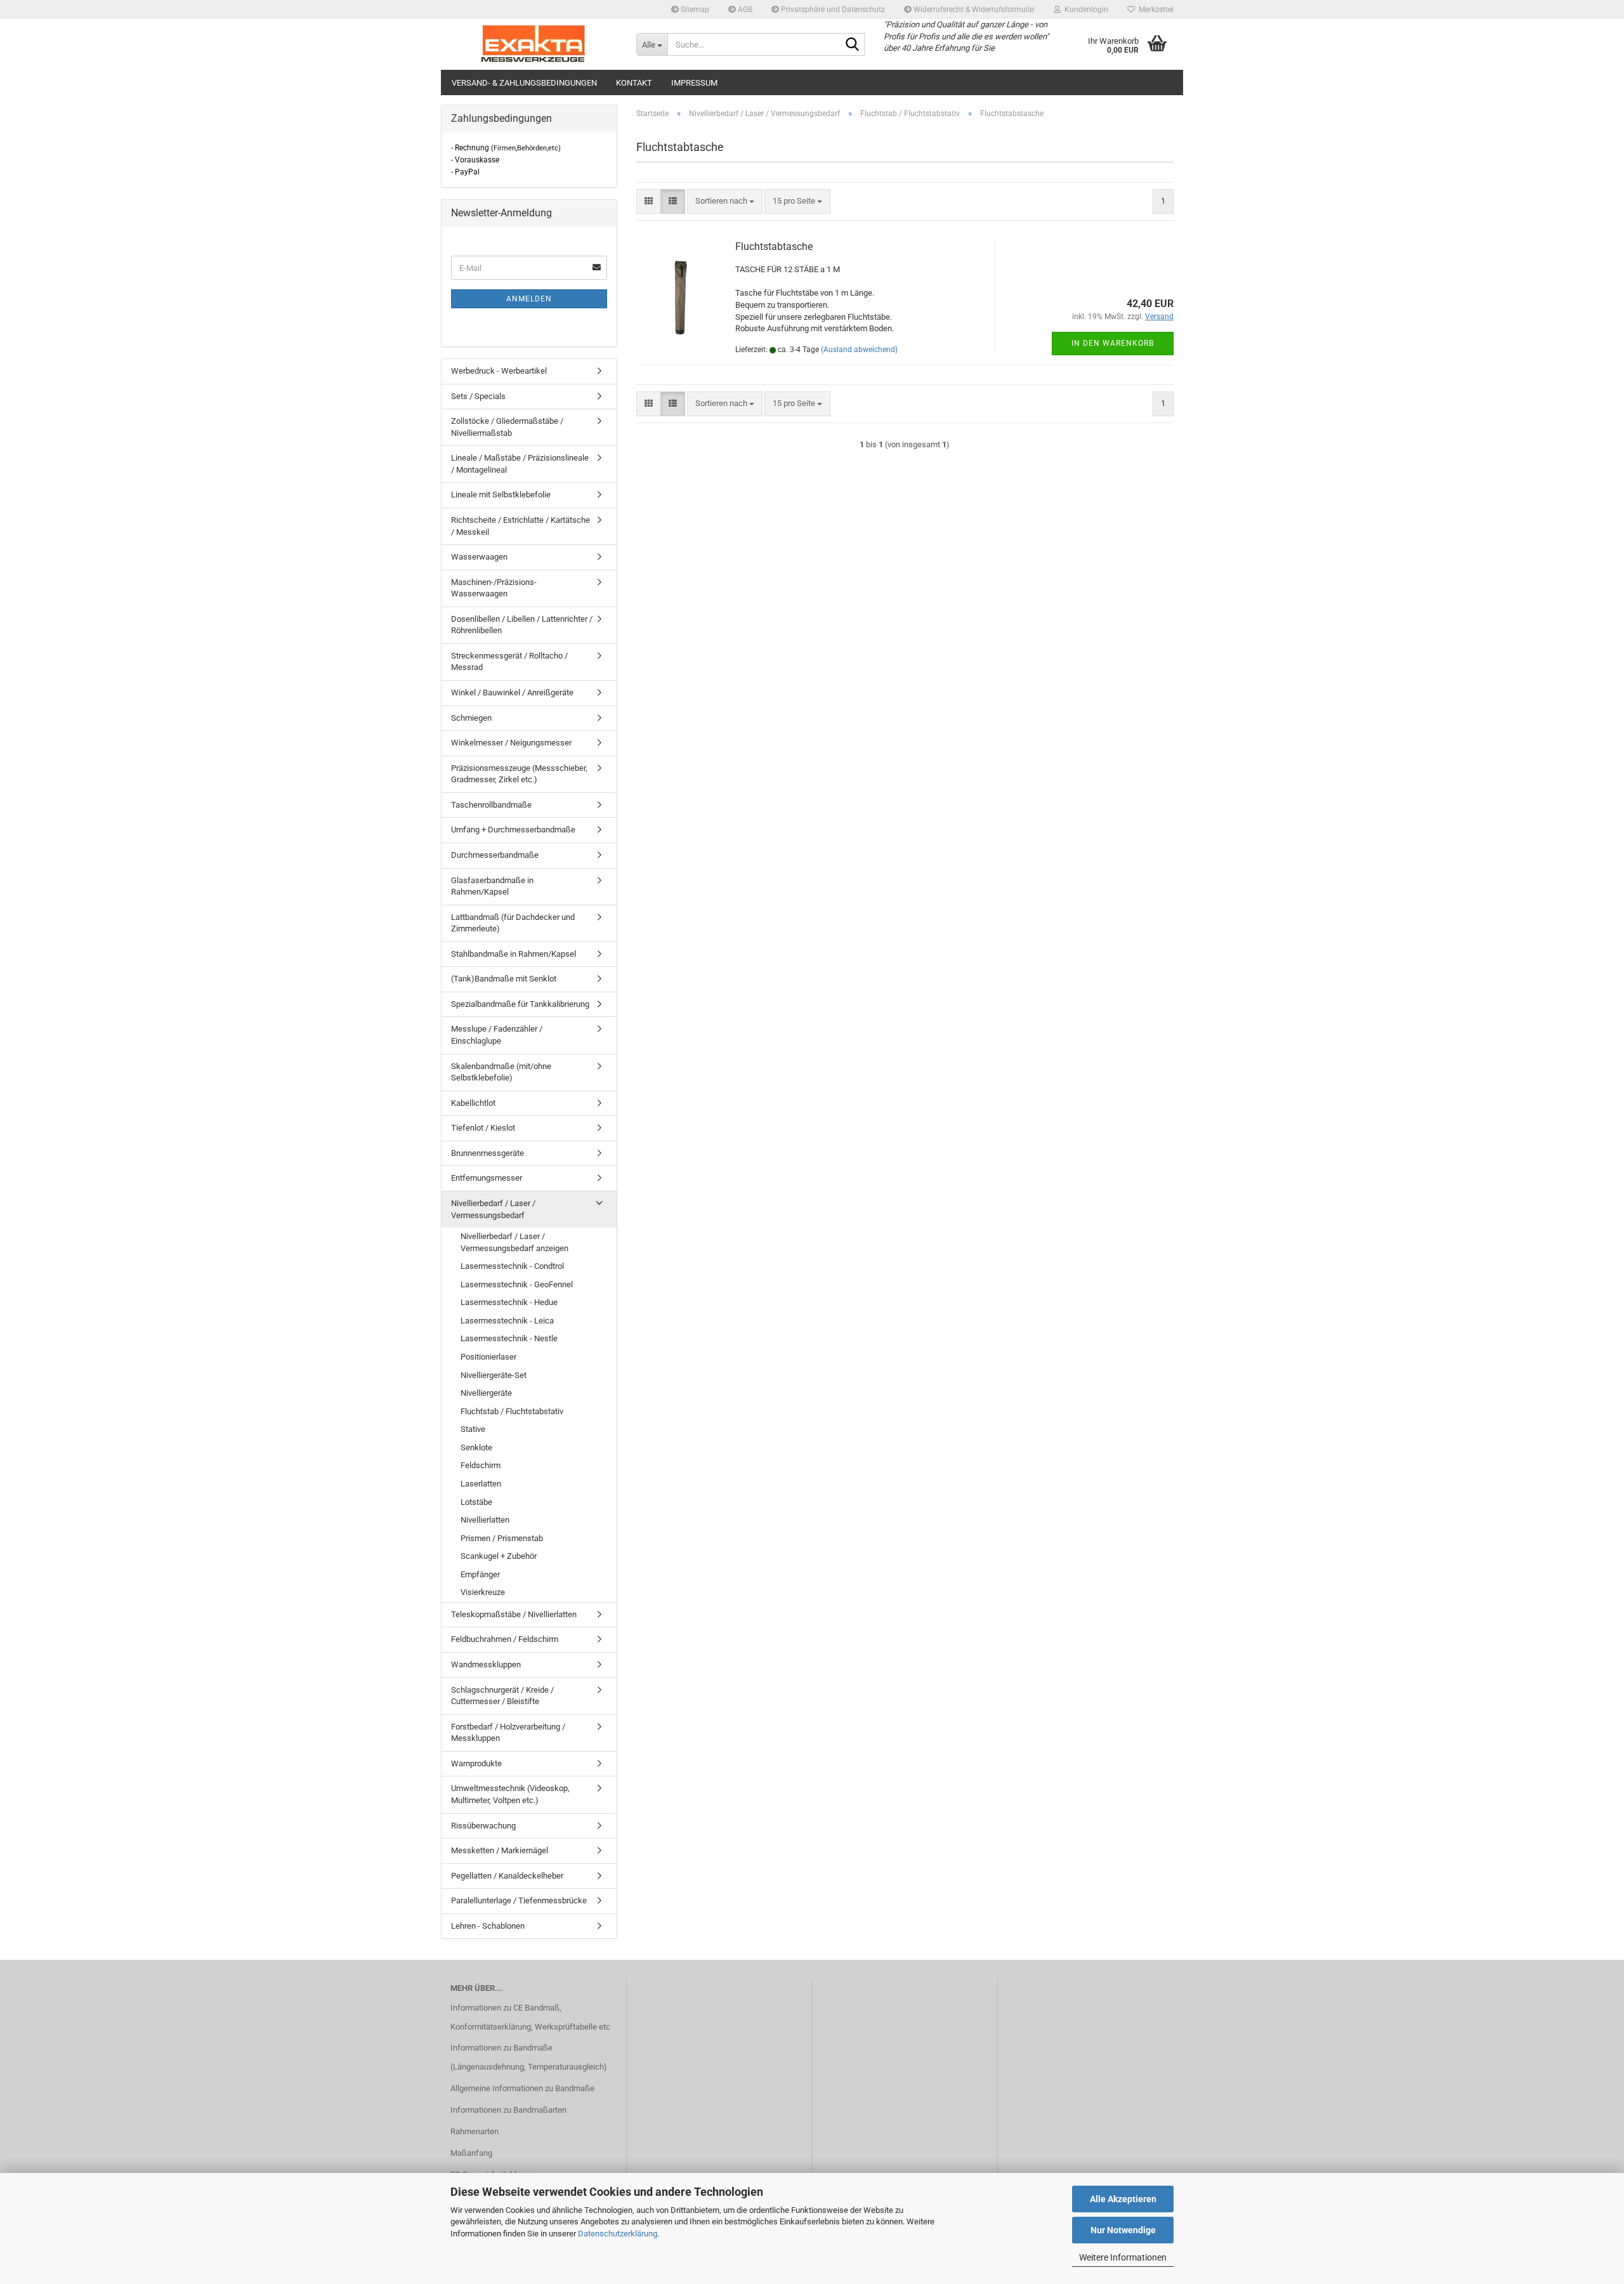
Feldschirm (481, 1465)
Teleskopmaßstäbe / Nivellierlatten (514, 1614)
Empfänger (480, 1574)
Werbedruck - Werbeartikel (499, 371)
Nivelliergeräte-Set (494, 1375)
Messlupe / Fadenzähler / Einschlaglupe (497, 1035)
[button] (649, 201)
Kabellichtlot (473, 1103)
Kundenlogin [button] (1084, 10)
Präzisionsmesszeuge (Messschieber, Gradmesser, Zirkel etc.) (519, 774)
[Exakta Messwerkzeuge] (534, 44)
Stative (473, 1429)
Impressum (694, 83)
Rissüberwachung (483, 1826)
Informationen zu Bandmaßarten (508, 2110)
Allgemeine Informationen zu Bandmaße (522, 2088)
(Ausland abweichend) (859, 350)
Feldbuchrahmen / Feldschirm (505, 1639)
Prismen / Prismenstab (502, 1538)
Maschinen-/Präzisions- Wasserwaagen (494, 588)
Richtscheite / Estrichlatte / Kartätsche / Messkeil (521, 526)
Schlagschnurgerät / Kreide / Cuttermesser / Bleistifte (502, 1696)
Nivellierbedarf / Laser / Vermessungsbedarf (493, 1209)
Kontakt (634, 83)
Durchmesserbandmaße (495, 855)
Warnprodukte (476, 1763)
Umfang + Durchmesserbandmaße (513, 830)
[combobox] (725, 201)
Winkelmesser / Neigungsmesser (511, 743)
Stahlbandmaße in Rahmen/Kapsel (514, 954)
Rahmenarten (475, 2131)
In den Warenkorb (1113, 343)
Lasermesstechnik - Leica (507, 1321)
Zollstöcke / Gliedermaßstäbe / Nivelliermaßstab (507, 427)
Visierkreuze (483, 1592)
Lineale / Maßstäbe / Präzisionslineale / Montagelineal (520, 464)
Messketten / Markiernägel (500, 1850)
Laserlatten (481, 1484)
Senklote (476, 1447)
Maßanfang (471, 2153)
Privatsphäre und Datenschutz (832, 10)
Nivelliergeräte (486, 1393)
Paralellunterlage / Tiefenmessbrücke (519, 1900)
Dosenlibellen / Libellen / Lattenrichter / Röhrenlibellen (522, 625)
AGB (744, 10)
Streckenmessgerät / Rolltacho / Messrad (509, 662)
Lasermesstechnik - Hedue (509, 1302)
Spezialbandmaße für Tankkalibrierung (520, 1004)
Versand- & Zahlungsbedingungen (524, 83)
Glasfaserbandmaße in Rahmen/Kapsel (492, 886)
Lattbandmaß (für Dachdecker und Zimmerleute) (513, 923)
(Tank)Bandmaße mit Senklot (504, 979)
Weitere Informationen (1123, 2257)
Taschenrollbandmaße (491, 805)
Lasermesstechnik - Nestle (509, 1338)
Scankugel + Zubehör (499, 1556)
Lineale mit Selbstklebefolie (501, 495)
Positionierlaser (488, 1357)
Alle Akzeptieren (1123, 2199)
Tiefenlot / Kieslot (483, 1128)
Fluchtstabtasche (774, 246)
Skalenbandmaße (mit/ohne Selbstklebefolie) (501, 1072)
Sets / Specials (478, 396)
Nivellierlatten (485, 1520)
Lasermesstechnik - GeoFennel (517, 1284)
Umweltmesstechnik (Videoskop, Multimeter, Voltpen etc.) (510, 1794)
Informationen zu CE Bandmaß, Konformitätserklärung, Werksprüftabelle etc (530, 2017)
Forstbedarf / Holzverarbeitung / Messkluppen (508, 1733)
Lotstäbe (476, 1502)
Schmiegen (471, 718)
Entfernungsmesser (487, 1178)
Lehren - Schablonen (488, 1926)
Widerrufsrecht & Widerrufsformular (973, 10)
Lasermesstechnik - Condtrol (512, 1266)
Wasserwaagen (479, 557)
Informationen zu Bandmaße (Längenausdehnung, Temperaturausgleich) (529, 2057)
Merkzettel (1154, 10)
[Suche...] (853, 45)
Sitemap (694, 10)
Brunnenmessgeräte (488, 1153)
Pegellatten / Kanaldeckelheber (507, 1876)
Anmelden (529, 299)
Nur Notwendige (1123, 2230)
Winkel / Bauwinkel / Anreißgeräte (512, 692)
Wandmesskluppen (486, 1664)
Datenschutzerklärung (618, 2234)
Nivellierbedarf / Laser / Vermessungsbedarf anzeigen (514, 1242)
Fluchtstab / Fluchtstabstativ (512, 1411)
